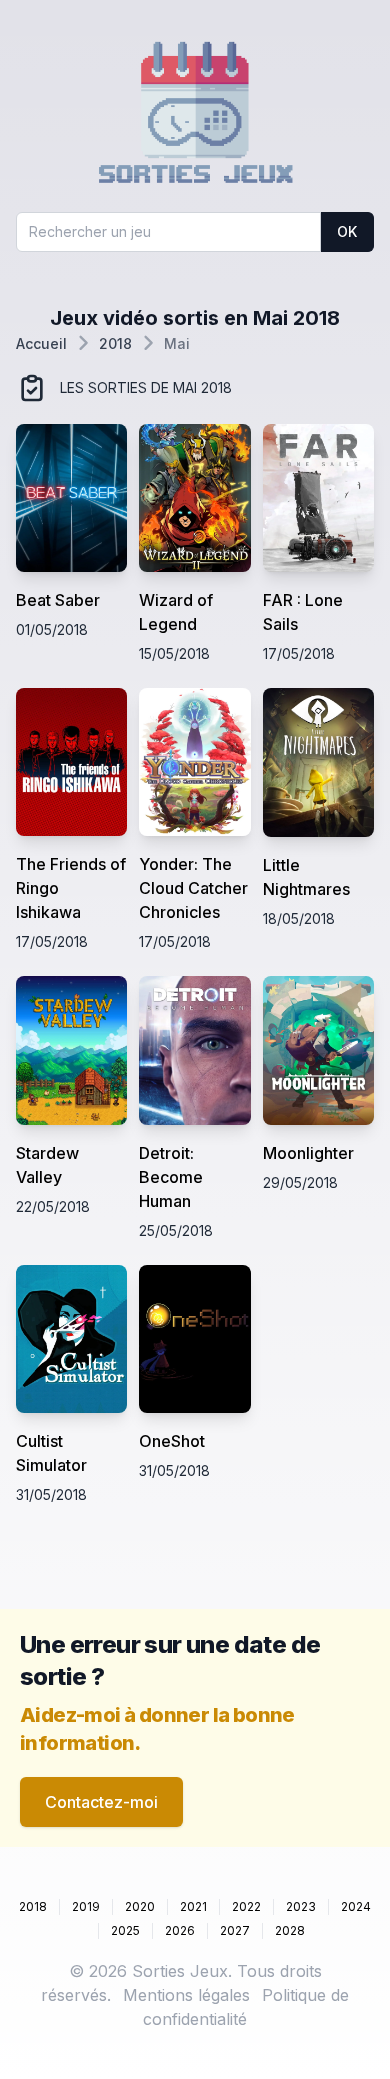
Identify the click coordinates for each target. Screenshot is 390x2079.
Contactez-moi (101, 1802)
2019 (86, 1906)
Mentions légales (186, 1995)
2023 (301, 1906)
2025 (125, 1930)
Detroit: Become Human (171, 1177)
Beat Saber (58, 600)
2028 (290, 1930)
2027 (235, 1930)
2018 (115, 343)
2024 (356, 1906)
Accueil (41, 343)
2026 (180, 1930)
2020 (140, 1906)
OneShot (172, 1441)
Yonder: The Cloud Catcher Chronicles (193, 888)
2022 (246, 1906)
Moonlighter (308, 1153)
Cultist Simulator (51, 1453)
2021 (193, 1906)
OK (347, 231)
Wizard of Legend (176, 612)
